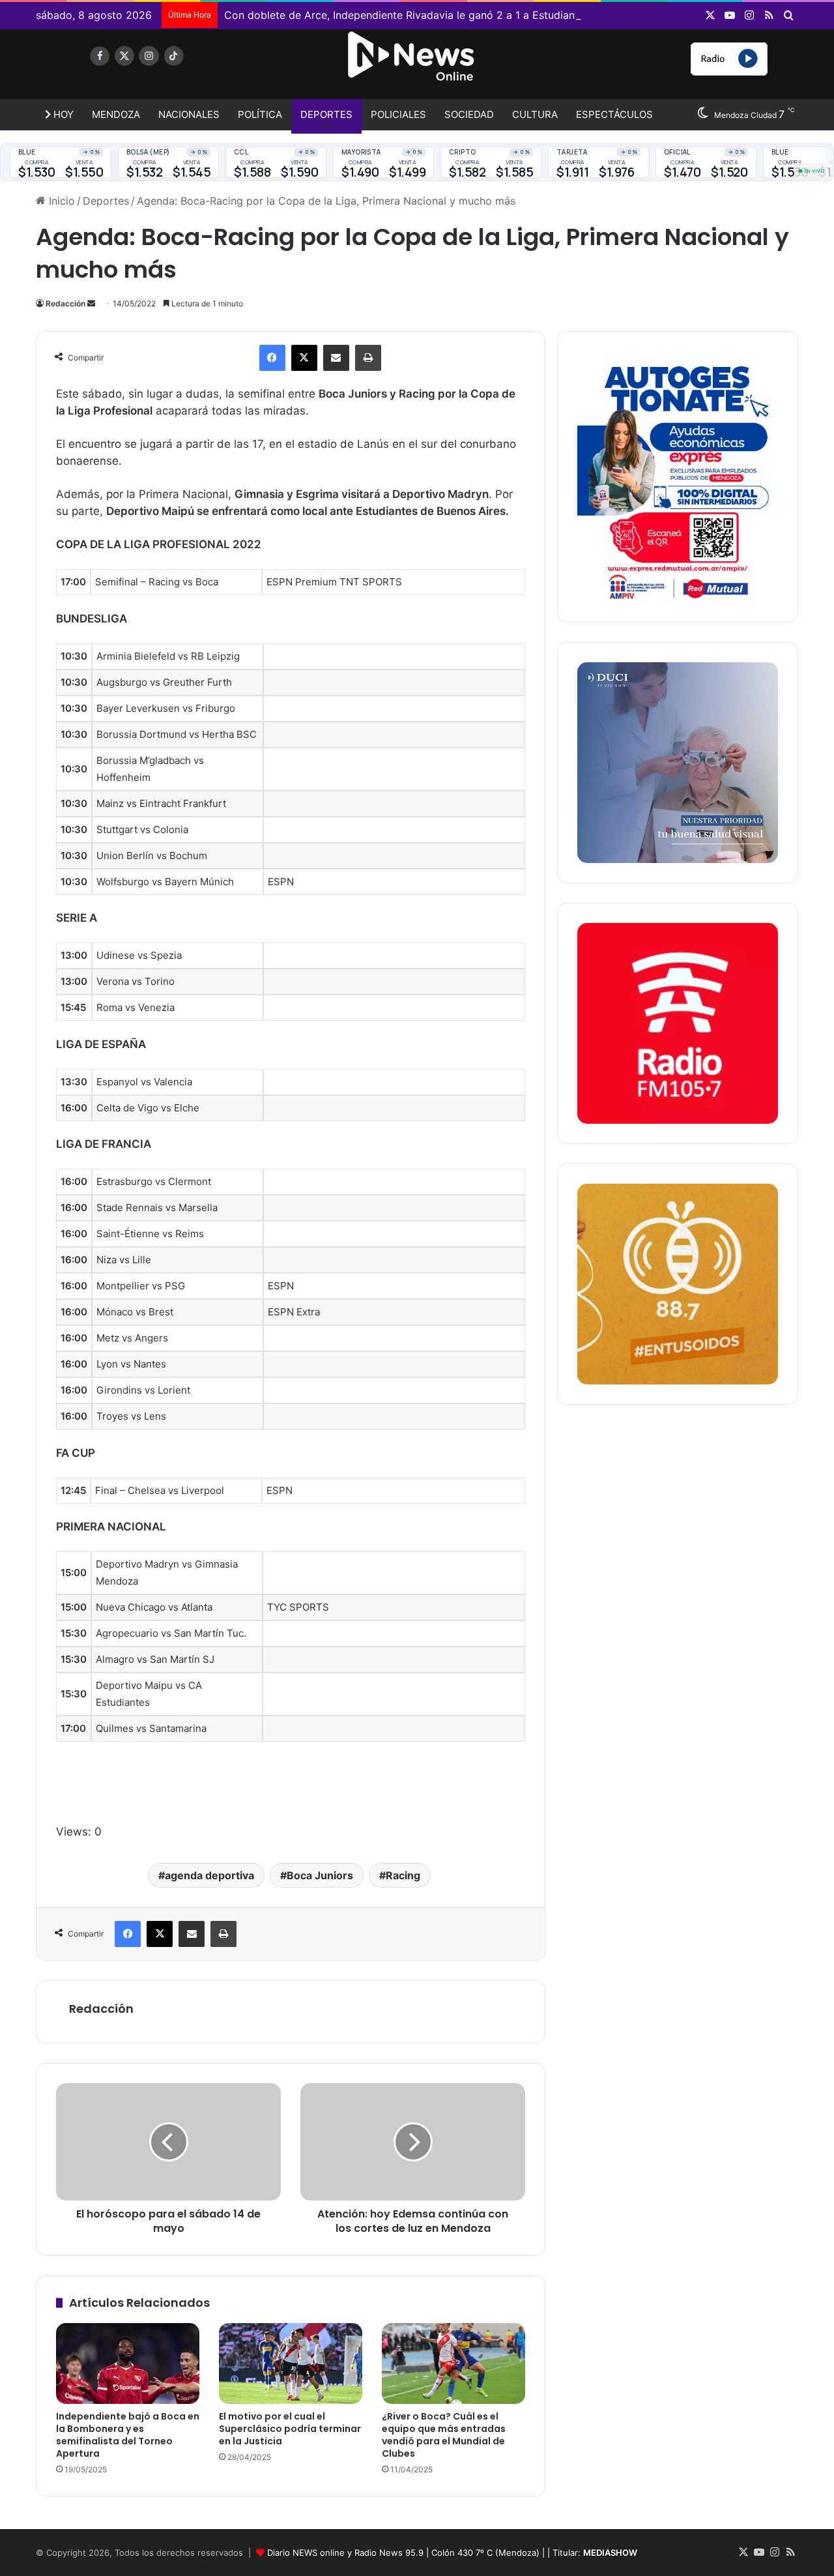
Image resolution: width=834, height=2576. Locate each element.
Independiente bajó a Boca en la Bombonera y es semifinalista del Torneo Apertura (128, 2435)
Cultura (535, 114)
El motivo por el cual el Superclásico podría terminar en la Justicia (290, 2429)
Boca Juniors (320, 1875)
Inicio (60, 201)
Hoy (62, 114)
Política (260, 114)
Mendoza (116, 114)
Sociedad (469, 114)
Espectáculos (614, 114)
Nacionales (189, 114)
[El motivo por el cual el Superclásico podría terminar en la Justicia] (291, 2364)
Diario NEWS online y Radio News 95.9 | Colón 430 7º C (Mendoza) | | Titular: (452, 2553)
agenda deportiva (209, 1875)
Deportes (326, 114)
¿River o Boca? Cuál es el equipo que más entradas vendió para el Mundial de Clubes (444, 2435)
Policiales (398, 114)
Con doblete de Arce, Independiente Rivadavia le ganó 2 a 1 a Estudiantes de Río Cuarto (443, 15)
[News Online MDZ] (156, 68)
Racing (403, 1875)
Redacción (65, 303)
